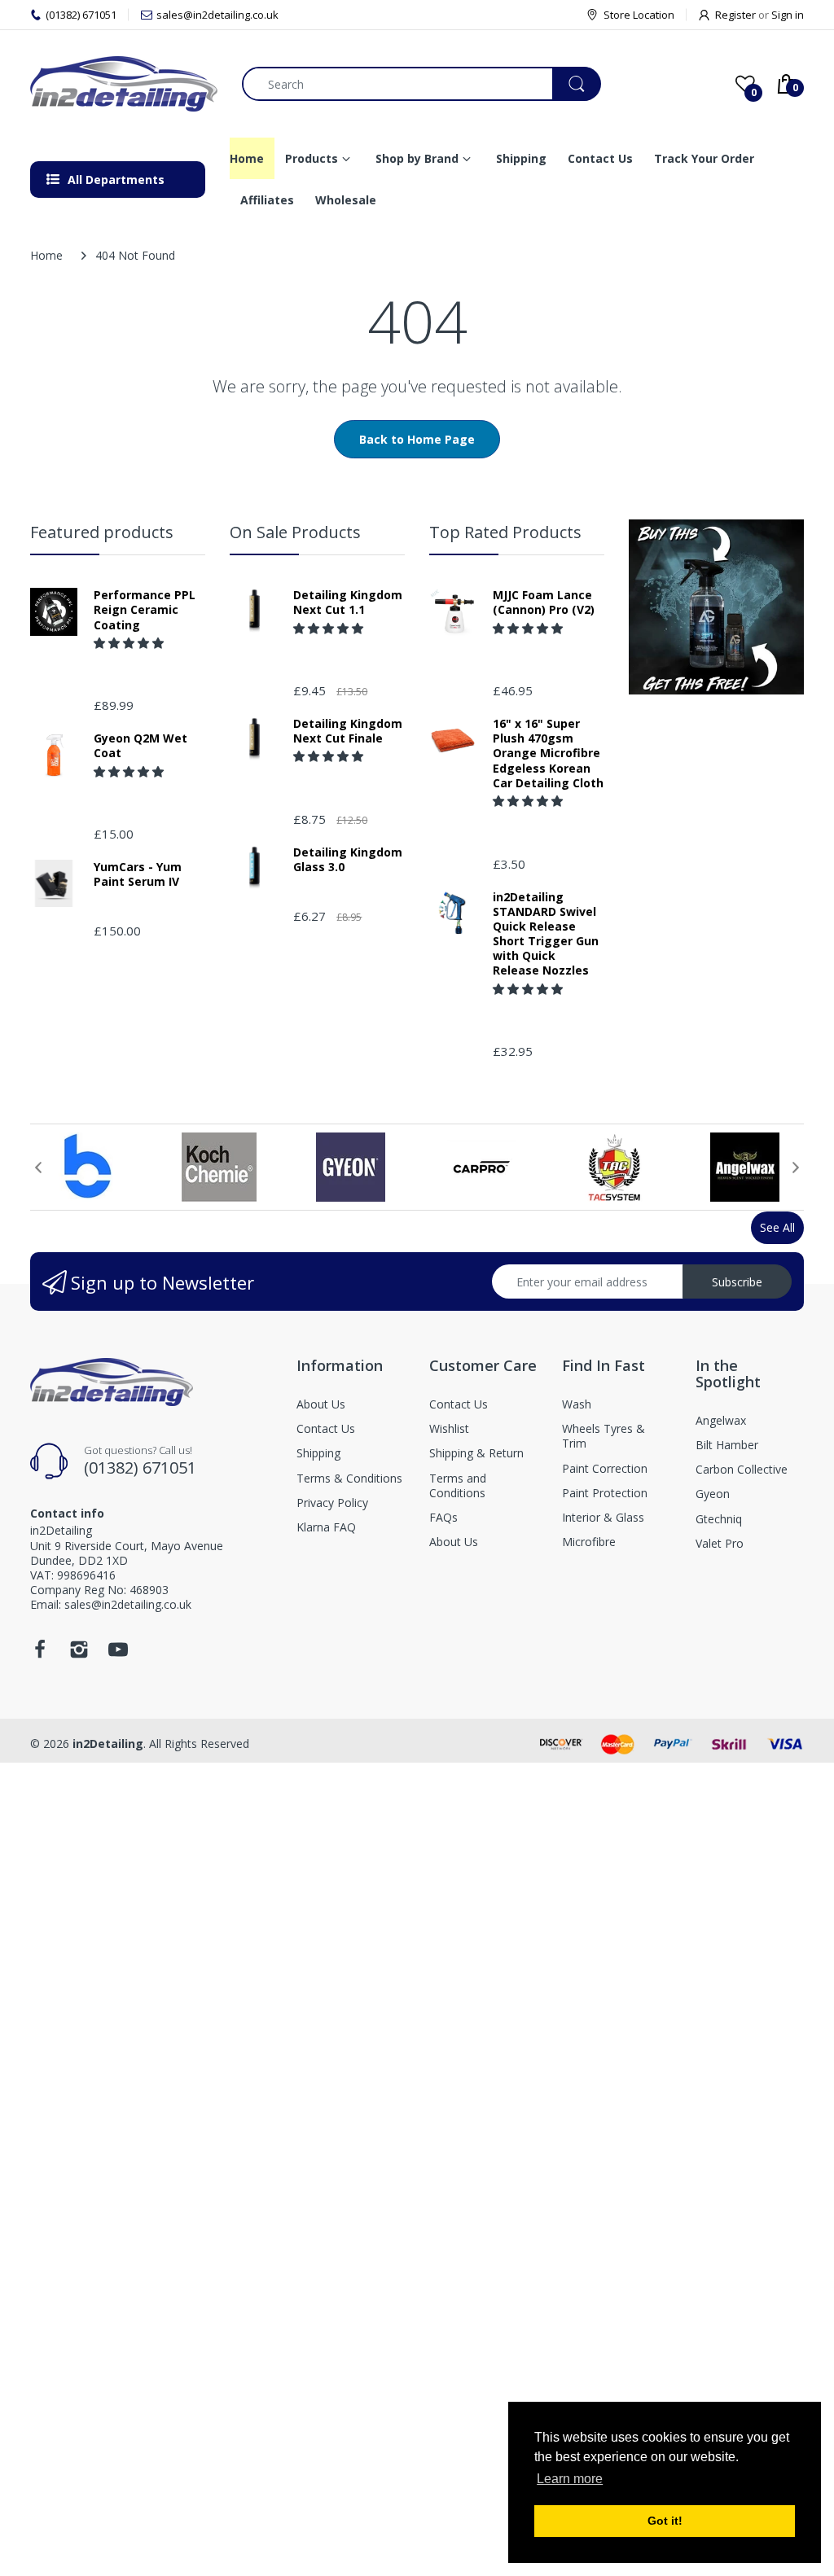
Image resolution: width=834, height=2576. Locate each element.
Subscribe (737, 1282)
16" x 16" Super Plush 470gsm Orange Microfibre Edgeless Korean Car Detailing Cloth (548, 754)
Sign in (788, 15)
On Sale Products (295, 532)
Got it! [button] (665, 2521)
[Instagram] (79, 1654)
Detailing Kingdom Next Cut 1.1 (348, 602)
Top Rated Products (505, 532)
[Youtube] (118, 1654)
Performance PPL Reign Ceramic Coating (145, 610)
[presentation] (38, 1168)
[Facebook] (40, 1654)
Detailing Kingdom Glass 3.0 (348, 860)
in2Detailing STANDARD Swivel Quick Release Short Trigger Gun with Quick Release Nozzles (546, 934)
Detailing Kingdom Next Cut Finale (348, 731)
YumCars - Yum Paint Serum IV (138, 874)
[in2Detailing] (124, 84)
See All (777, 1227)
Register (735, 15)
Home (46, 255)
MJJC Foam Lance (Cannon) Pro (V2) (544, 602)
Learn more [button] (570, 2479)
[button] (130, 643)
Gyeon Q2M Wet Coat (140, 746)
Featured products (102, 532)
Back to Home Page (417, 439)
